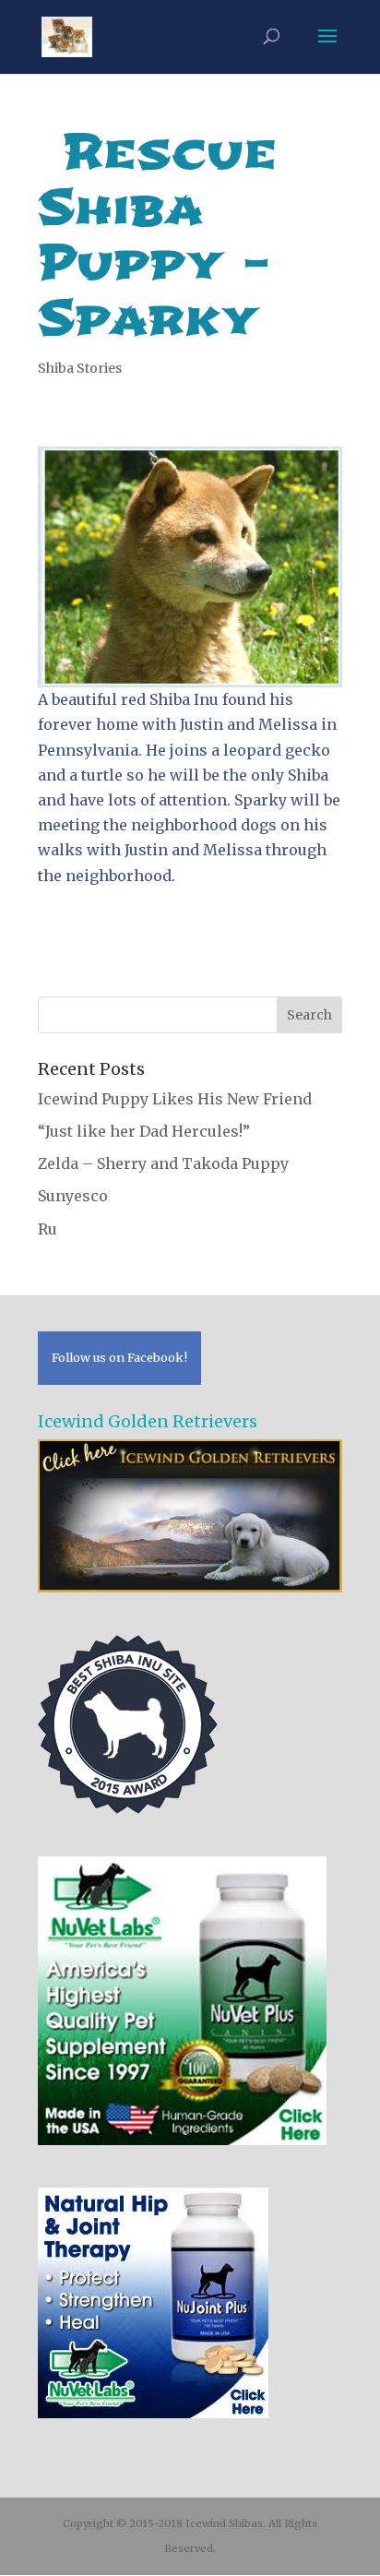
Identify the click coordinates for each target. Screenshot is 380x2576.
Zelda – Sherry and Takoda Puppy (163, 1163)
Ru (47, 1229)
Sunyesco (73, 1196)
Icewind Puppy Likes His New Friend (175, 1099)
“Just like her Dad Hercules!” (144, 1131)
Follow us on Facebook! (119, 1357)
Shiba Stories (80, 368)
